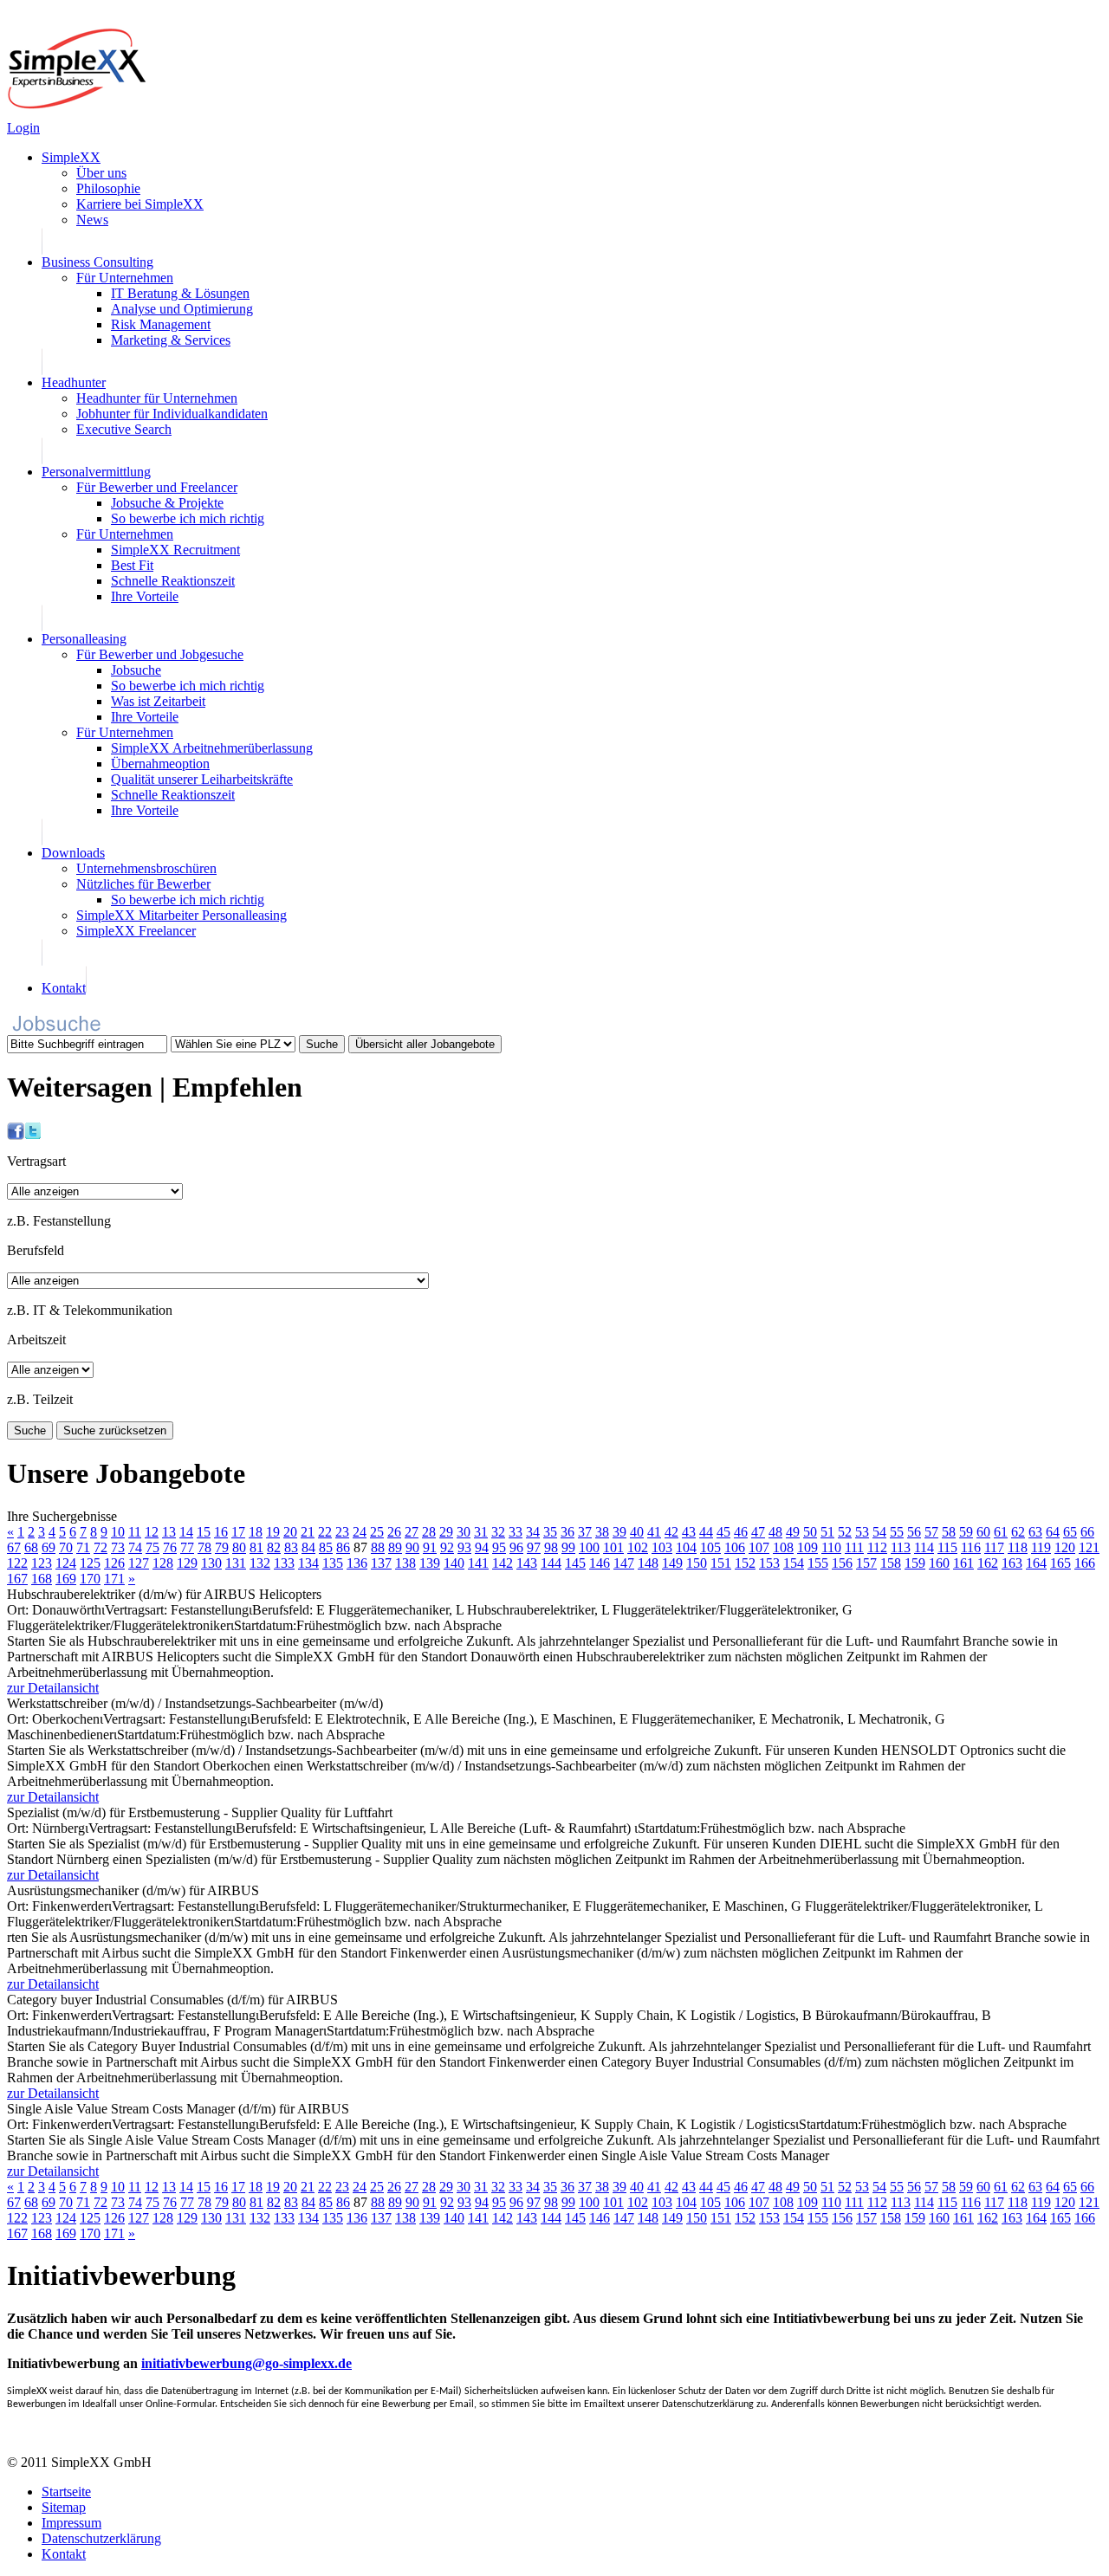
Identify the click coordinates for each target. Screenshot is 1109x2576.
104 (686, 1547)
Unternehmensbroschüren (146, 868)
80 (239, 1547)
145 (575, 1563)
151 (721, 1563)
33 (516, 1532)
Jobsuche (136, 670)
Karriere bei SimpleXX (140, 204)
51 (827, 1532)
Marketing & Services (171, 340)
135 (333, 1563)
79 (222, 1547)
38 (602, 1532)
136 (357, 1563)
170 (90, 1579)
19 (273, 1532)
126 (114, 1563)
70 (66, 1547)
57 (931, 1532)
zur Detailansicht (53, 1688)
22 (325, 1532)
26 (394, 1532)
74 (135, 1547)
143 (527, 1563)
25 (377, 1532)
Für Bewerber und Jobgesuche (160, 654)
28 (429, 1532)
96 (516, 1547)
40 (637, 1532)
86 (343, 1547)
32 (498, 1532)
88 (378, 1547)
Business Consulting (97, 262)
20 (290, 1532)
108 (783, 1547)
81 (256, 1547)
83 (291, 1547)
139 (430, 1563)
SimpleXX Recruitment (175, 550)
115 (947, 1547)
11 (135, 1532)
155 (818, 1563)
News (92, 220)
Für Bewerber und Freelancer (157, 487)
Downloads (73, 853)
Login (23, 128)
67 (14, 1547)
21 (308, 1532)
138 (405, 1563)
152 (745, 1563)
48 (775, 1532)
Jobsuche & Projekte (167, 503)
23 (342, 1532)
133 (284, 1563)
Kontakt (64, 988)
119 (1041, 1547)
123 (42, 1563)
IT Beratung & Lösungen (180, 293)
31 (481, 1532)
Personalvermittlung (96, 472)
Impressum (71, 2523)
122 (17, 1563)
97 (534, 1547)
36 (567, 1532)
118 (1018, 1547)
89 (395, 1547)
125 (90, 1563)
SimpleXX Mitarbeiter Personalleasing (182, 915)
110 (831, 1547)
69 (49, 1547)
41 (654, 1532)
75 (152, 1547)
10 (118, 1532)
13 (169, 1532)
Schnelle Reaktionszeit (173, 581)
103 (662, 1547)
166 (1085, 1563)
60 (983, 1532)
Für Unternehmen (125, 278)
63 (1035, 1532)
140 (454, 1563)
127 (139, 1563)
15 (204, 1532)
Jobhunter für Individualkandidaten (172, 414)
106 (735, 1547)
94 (482, 1547)
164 (1036, 1563)
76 (170, 1547)
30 (464, 1532)
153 (769, 1563)
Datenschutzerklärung (101, 2538)
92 (447, 1547)
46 (741, 1532)
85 (326, 1547)
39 (619, 1532)
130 (211, 1563)
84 (308, 1547)
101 (613, 1547)
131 (236, 1563)
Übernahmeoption (160, 764)
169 (66, 1579)
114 (924, 1547)
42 (671, 1532)
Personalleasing (84, 639)
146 (600, 1563)
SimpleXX (71, 157)
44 (706, 1532)
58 (949, 1532)
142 (503, 1563)
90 (412, 1547)
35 (550, 1532)
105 (710, 1547)
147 (624, 1563)
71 (83, 1547)
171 (114, 1579)
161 (963, 1563)
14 (186, 1532)
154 (794, 1563)
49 (793, 1532)
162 (988, 1563)
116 (971, 1547)
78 (204, 1547)
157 (866, 1563)
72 (101, 1547)
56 (914, 1532)
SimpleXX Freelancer (136, 931)
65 (1070, 1532)
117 (994, 1547)
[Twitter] (33, 1135)
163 (1012, 1563)
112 (877, 1547)
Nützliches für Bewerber (143, 884)
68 (31, 1547)
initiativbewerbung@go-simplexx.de (246, 2363)
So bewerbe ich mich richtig (188, 518)
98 (551, 1547)
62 (1018, 1532)
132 (260, 1563)
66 (1087, 1532)
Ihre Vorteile (145, 596)
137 (381, 1563)
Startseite (66, 2492)
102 (638, 1547)
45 (723, 1532)
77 (187, 1547)
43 (689, 1532)
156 (842, 1563)
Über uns (101, 173)
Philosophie (108, 188)
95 (499, 1547)
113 (901, 1547)
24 (360, 1532)
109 (807, 1547)
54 (879, 1532)
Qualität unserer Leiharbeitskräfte (202, 779)
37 (585, 1532)
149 (672, 1563)
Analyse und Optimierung (182, 309)
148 (648, 1563)
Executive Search (124, 429)
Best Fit (132, 565)
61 (1001, 1532)
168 (42, 1579)
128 (163, 1563)
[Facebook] (16, 1135)
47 (758, 1532)
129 (187, 1563)
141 (478, 1563)
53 (862, 1532)
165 (1060, 1563)
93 (464, 1547)
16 (221, 1532)
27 (412, 1532)
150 (697, 1563)
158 (891, 1563)
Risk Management (161, 324)
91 (430, 1547)
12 (152, 1532)
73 (118, 1547)
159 (915, 1563)
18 (256, 1532)
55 (897, 1532)
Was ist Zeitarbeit (158, 701)
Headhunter (74, 382)
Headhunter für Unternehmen (157, 398)
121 (1089, 1547)
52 (845, 1532)
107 (759, 1547)
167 (17, 1579)
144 (551, 1563)
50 (810, 1532)
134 (308, 1563)
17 (238, 1532)
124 (66, 1563)
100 (589, 1547)
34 (533, 1532)
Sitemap (64, 2507)
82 (274, 1547)
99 (568, 1547)
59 (966, 1532)
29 (446, 1532)
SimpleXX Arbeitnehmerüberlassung (212, 748)
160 (939, 1563)
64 (1053, 1532)
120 (1065, 1547)
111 (854, 1547)
